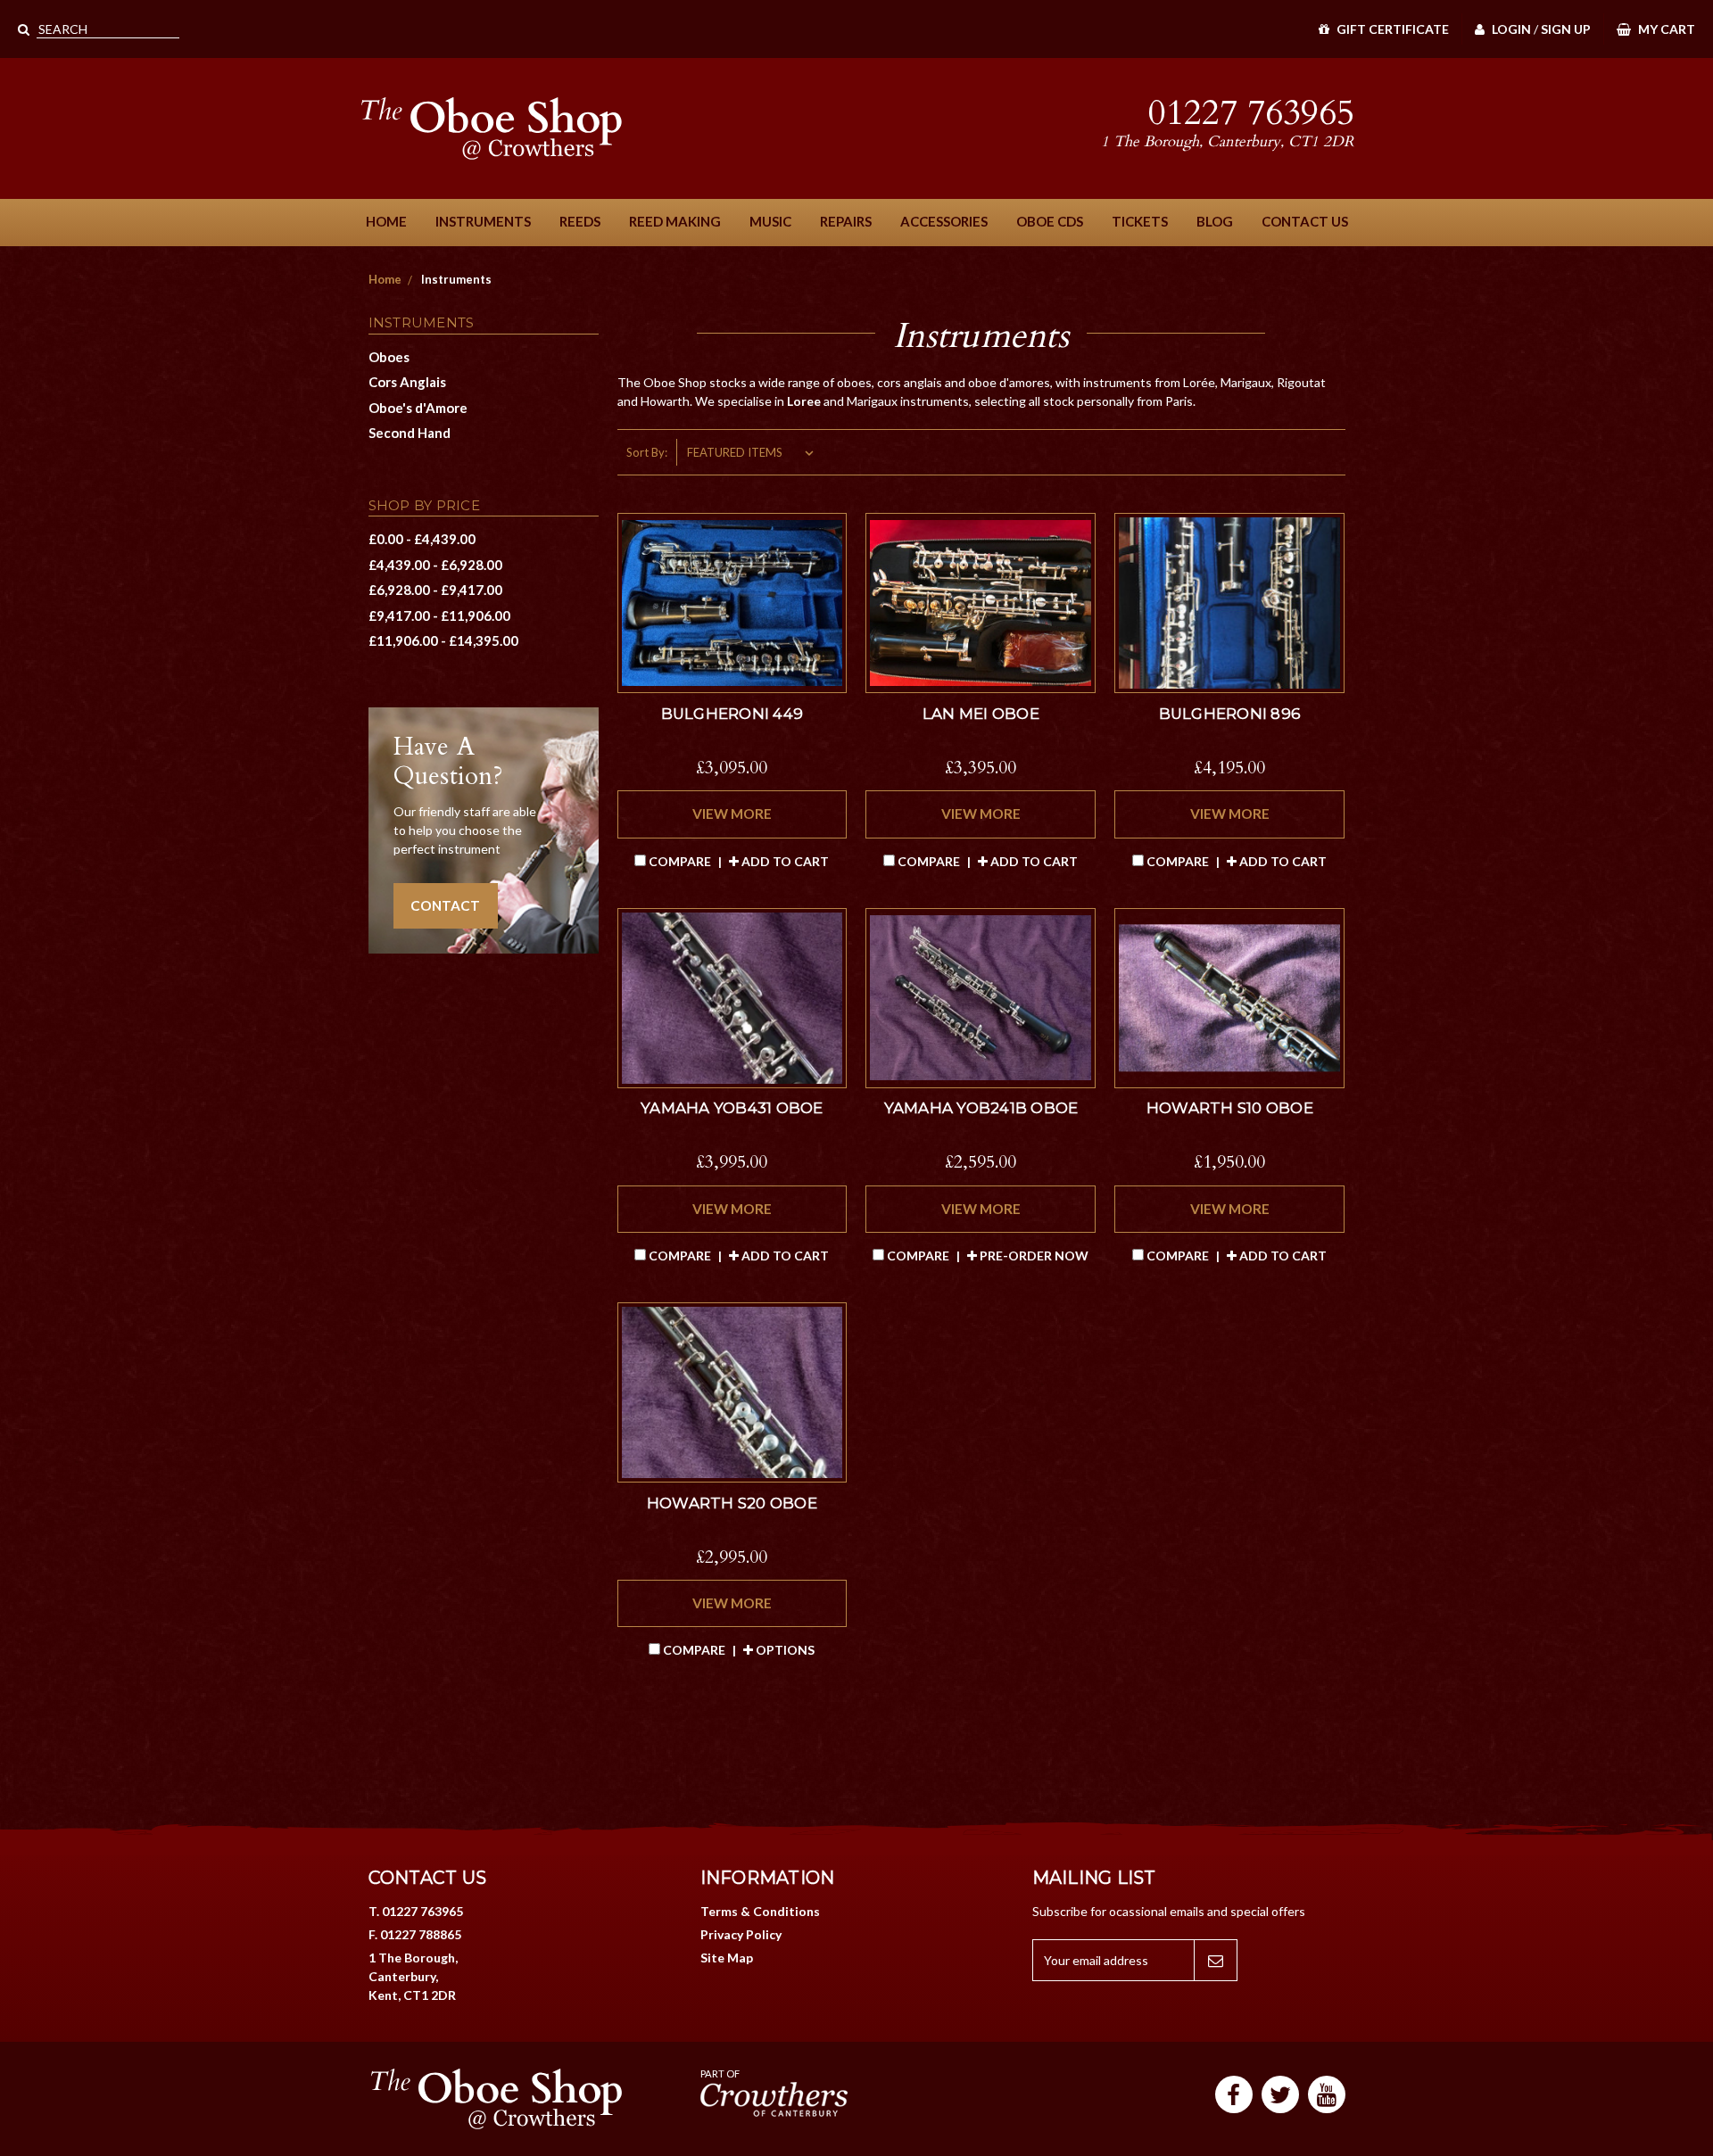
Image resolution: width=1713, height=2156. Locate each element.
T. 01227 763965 (416, 1911)
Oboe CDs (1050, 221)
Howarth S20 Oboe (732, 1503)
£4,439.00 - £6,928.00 (435, 565)
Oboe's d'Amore (418, 408)
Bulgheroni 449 (732, 714)
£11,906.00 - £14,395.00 (443, 640)
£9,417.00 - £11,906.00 (439, 615)
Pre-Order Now (1033, 1256)
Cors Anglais (407, 382)
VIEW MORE (732, 814)
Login (1510, 29)
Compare (680, 861)
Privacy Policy (741, 1934)
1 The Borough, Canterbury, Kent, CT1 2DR (413, 1976)
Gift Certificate (1391, 29)
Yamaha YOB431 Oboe (732, 1108)
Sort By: (647, 452)
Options (784, 1650)
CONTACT (445, 905)
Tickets (1140, 221)
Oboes (389, 357)
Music (770, 221)
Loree (805, 401)
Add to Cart (784, 861)
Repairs (846, 221)
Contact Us (1305, 221)
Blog (1215, 221)
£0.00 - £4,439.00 (422, 539)
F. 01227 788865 (415, 1934)
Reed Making (675, 221)
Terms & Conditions (760, 1911)
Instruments (483, 221)
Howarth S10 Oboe (1230, 1108)
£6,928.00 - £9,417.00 (435, 590)
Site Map (727, 1958)
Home (386, 221)
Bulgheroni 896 (1230, 714)
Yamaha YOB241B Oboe (981, 1108)
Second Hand (410, 433)
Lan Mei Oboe (981, 714)
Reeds (580, 221)
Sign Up (1566, 29)
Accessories (944, 221)
